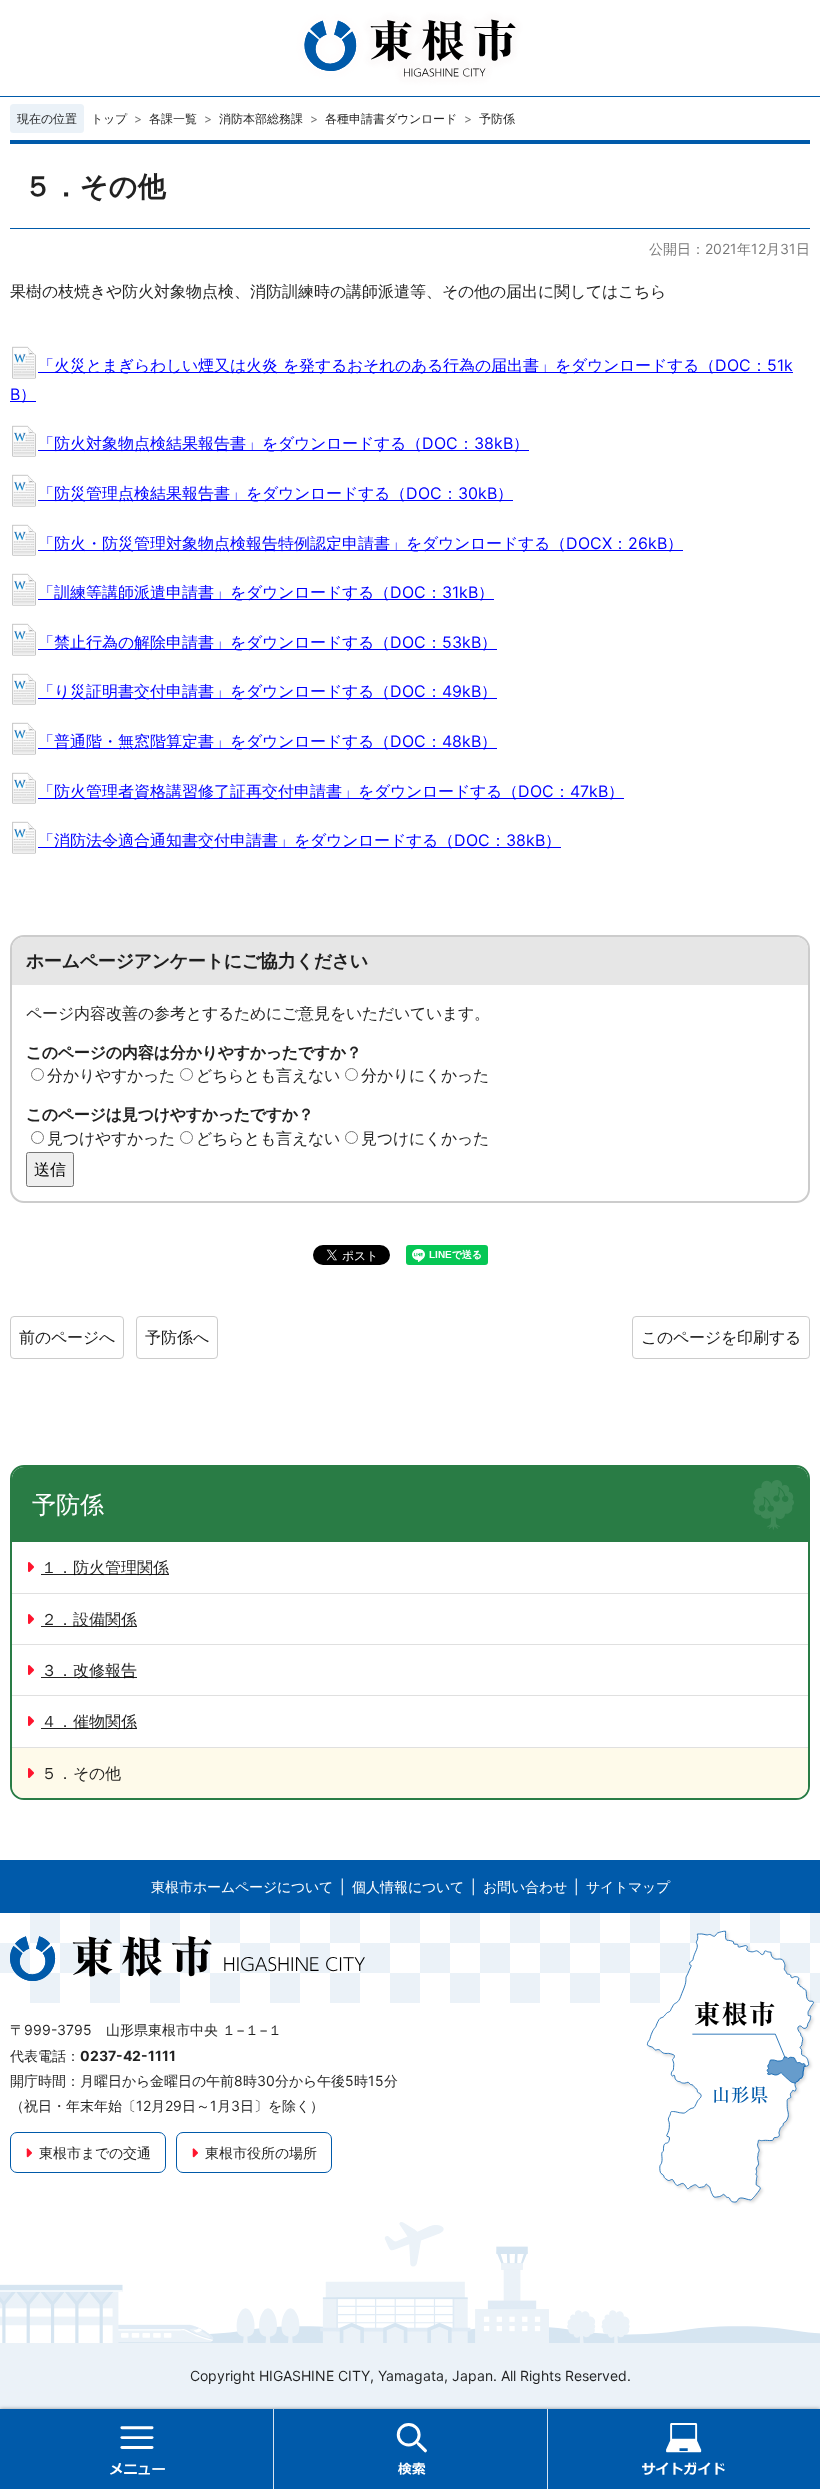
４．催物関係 (89, 1721)
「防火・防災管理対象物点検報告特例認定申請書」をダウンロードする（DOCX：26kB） (360, 543)
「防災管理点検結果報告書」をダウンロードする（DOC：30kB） (275, 493)
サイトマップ (628, 1886)
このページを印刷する (721, 1337)
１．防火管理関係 (105, 1567)
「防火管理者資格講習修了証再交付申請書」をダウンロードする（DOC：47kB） (331, 791)
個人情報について (408, 1886)
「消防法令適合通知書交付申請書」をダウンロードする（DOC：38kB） (299, 840)
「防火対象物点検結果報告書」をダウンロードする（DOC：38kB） (283, 443)
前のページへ (67, 1337)
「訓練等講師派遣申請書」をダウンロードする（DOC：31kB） (266, 592)
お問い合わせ (525, 1886)
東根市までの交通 (95, 2152)
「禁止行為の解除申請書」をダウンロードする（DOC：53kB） (267, 642)
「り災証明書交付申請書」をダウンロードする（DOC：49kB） (267, 691)
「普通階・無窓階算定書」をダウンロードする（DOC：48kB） (267, 741)
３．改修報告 (89, 1670)
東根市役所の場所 (261, 2152)
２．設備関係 (89, 1619)
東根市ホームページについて (242, 1886)
